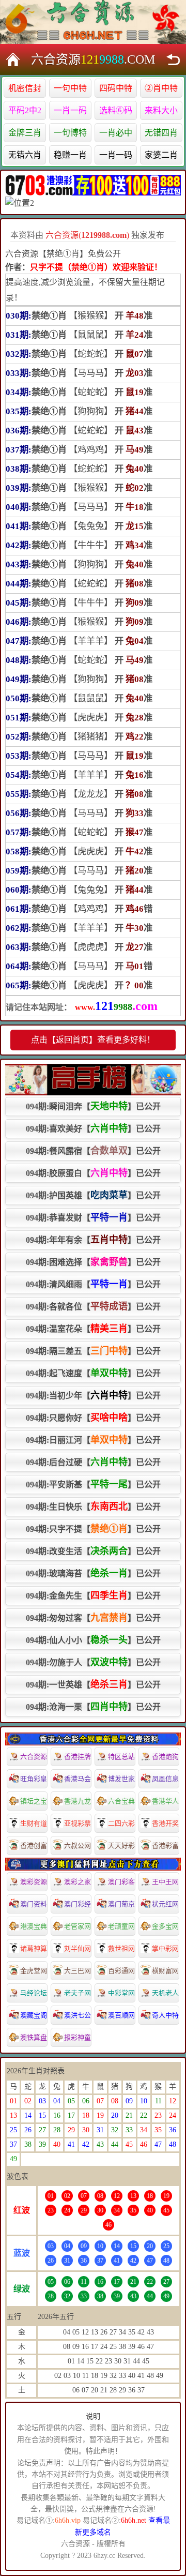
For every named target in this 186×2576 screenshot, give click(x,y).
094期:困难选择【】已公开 (93, 1262)
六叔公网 (78, 1846)
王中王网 (165, 1882)
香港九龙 (78, 1801)
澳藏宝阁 (34, 2015)
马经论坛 (34, 1993)
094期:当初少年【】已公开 (93, 1395)
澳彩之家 (78, 1882)
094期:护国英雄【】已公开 (93, 1195)
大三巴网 (78, 1971)
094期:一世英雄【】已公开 (93, 1684)
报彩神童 (78, 2037)
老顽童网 (121, 1926)
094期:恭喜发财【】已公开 (93, 1217)
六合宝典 (121, 1801)
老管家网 (78, 1926)
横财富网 (165, 1971)
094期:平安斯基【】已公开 (93, 1484)
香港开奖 (165, 1823)
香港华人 (165, 1801)
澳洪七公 (78, 2015)
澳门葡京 (121, 1904)
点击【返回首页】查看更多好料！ (93, 1040)
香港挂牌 (78, 1757)
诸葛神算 (34, 1948)
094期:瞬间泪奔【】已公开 (93, 1106)
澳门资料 (34, 1904)
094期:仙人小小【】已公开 (93, 1640)
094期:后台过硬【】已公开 (93, 1462)
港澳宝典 (34, 1926)
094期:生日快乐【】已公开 (93, 1507)
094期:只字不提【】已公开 (93, 1529)
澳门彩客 (121, 1882)
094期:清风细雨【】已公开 (93, 1284)
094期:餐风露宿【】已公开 (93, 1151)
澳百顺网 (121, 2015)
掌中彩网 (165, 1948)
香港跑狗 (165, 1757)
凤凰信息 (165, 1779)
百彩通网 (121, 1971)
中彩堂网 (121, 1993)
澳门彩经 (78, 1904)
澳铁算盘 (34, 2037)
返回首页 (13, 59)
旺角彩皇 (34, 1779)
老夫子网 (78, 1993)
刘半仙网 (78, 1948)
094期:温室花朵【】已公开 (93, 1329)
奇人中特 (165, 2015)
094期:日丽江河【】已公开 (93, 1440)
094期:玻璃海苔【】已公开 (93, 1573)
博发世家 (121, 1779)
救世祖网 (121, 1948)
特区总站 (121, 1757)
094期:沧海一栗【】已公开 (93, 1707)
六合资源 (34, 1757)
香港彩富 (165, 1846)
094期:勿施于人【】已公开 (93, 1662)
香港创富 (34, 1846)
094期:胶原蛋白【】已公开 (93, 1173)
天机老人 (165, 1993)
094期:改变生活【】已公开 (93, 1551)
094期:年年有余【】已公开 (93, 1240)
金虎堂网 (34, 1971)
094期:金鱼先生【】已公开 (93, 1595)
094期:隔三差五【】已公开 (93, 1351)
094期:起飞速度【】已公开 (93, 1373)
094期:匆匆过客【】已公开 (93, 1618)
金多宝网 (165, 1926)
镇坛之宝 (34, 1801)
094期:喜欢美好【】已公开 (93, 1128)
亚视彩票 (78, 1823)
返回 (173, 59)
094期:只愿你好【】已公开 (93, 1418)
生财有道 (34, 1823)
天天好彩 (121, 1846)
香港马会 (78, 1779)
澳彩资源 (34, 1882)
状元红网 (165, 1904)
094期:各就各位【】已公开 (93, 1306)
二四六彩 (121, 1823)
